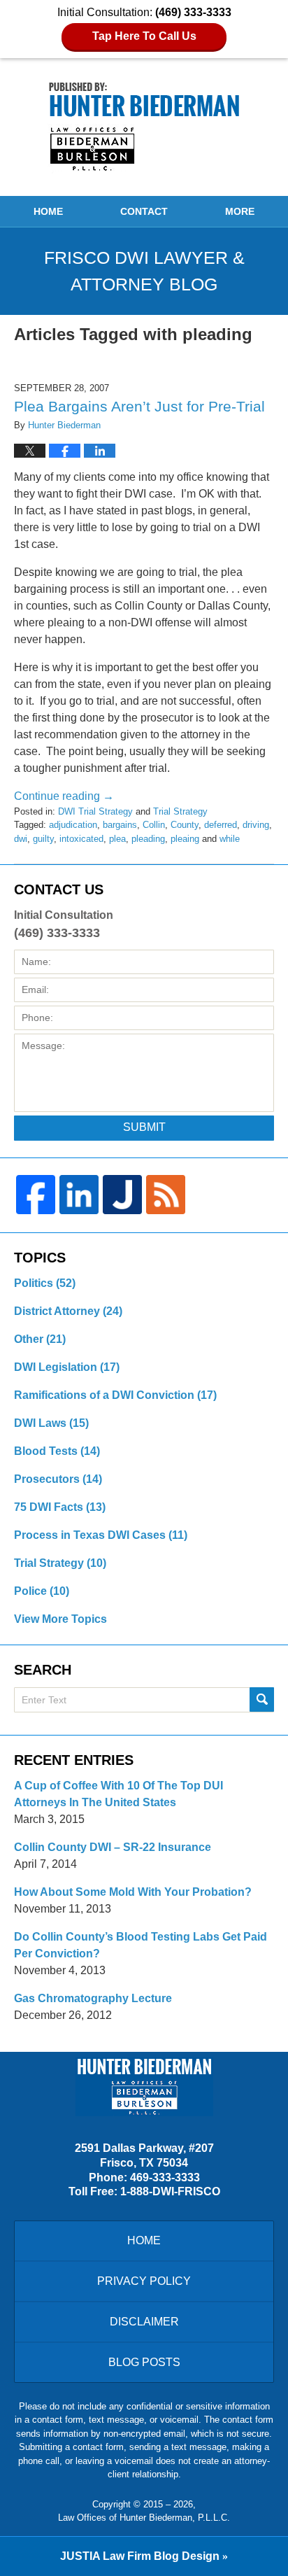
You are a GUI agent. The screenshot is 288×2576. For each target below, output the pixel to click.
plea (117, 839)
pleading (148, 839)
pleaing (185, 839)
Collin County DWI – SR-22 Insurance (113, 1847)
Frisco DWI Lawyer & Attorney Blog (144, 127)
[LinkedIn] (79, 1195)
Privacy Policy (144, 2281)
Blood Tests (57, 1451)
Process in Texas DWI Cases (101, 1535)
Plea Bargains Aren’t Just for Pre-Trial (139, 406)
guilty (43, 839)
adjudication (73, 825)
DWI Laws (51, 1423)
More (240, 211)
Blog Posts (144, 2362)
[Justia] (122, 1195)
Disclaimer (144, 2322)
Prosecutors (58, 1479)
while (230, 839)
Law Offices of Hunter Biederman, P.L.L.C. (144, 2518)
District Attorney (68, 1311)
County (185, 825)
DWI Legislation (67, 1367)
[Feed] (166, 1195)
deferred (221, 825)
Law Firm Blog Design (140, 2556)
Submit (144, 1127)
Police (42, 1591)
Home (48, 211)
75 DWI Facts (60, 1507)
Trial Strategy (180, 811)
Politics (45, 1283)
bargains (120, 825)
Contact (144, 211)
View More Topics (60, 1619)
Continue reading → (64, 796)
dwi (21, 839)
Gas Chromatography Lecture (93, 1998)
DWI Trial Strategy (95, 811)
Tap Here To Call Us (144, 36)
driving (256, 825)
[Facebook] (36, 1195)
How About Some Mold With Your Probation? (133, 1892)
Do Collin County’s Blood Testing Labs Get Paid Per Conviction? (141, 1945)
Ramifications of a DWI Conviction (115, 1395)
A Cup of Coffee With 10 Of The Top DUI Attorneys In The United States (118, 1794)
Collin (154, 825)
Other (40, 1339)
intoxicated (81, 839)
